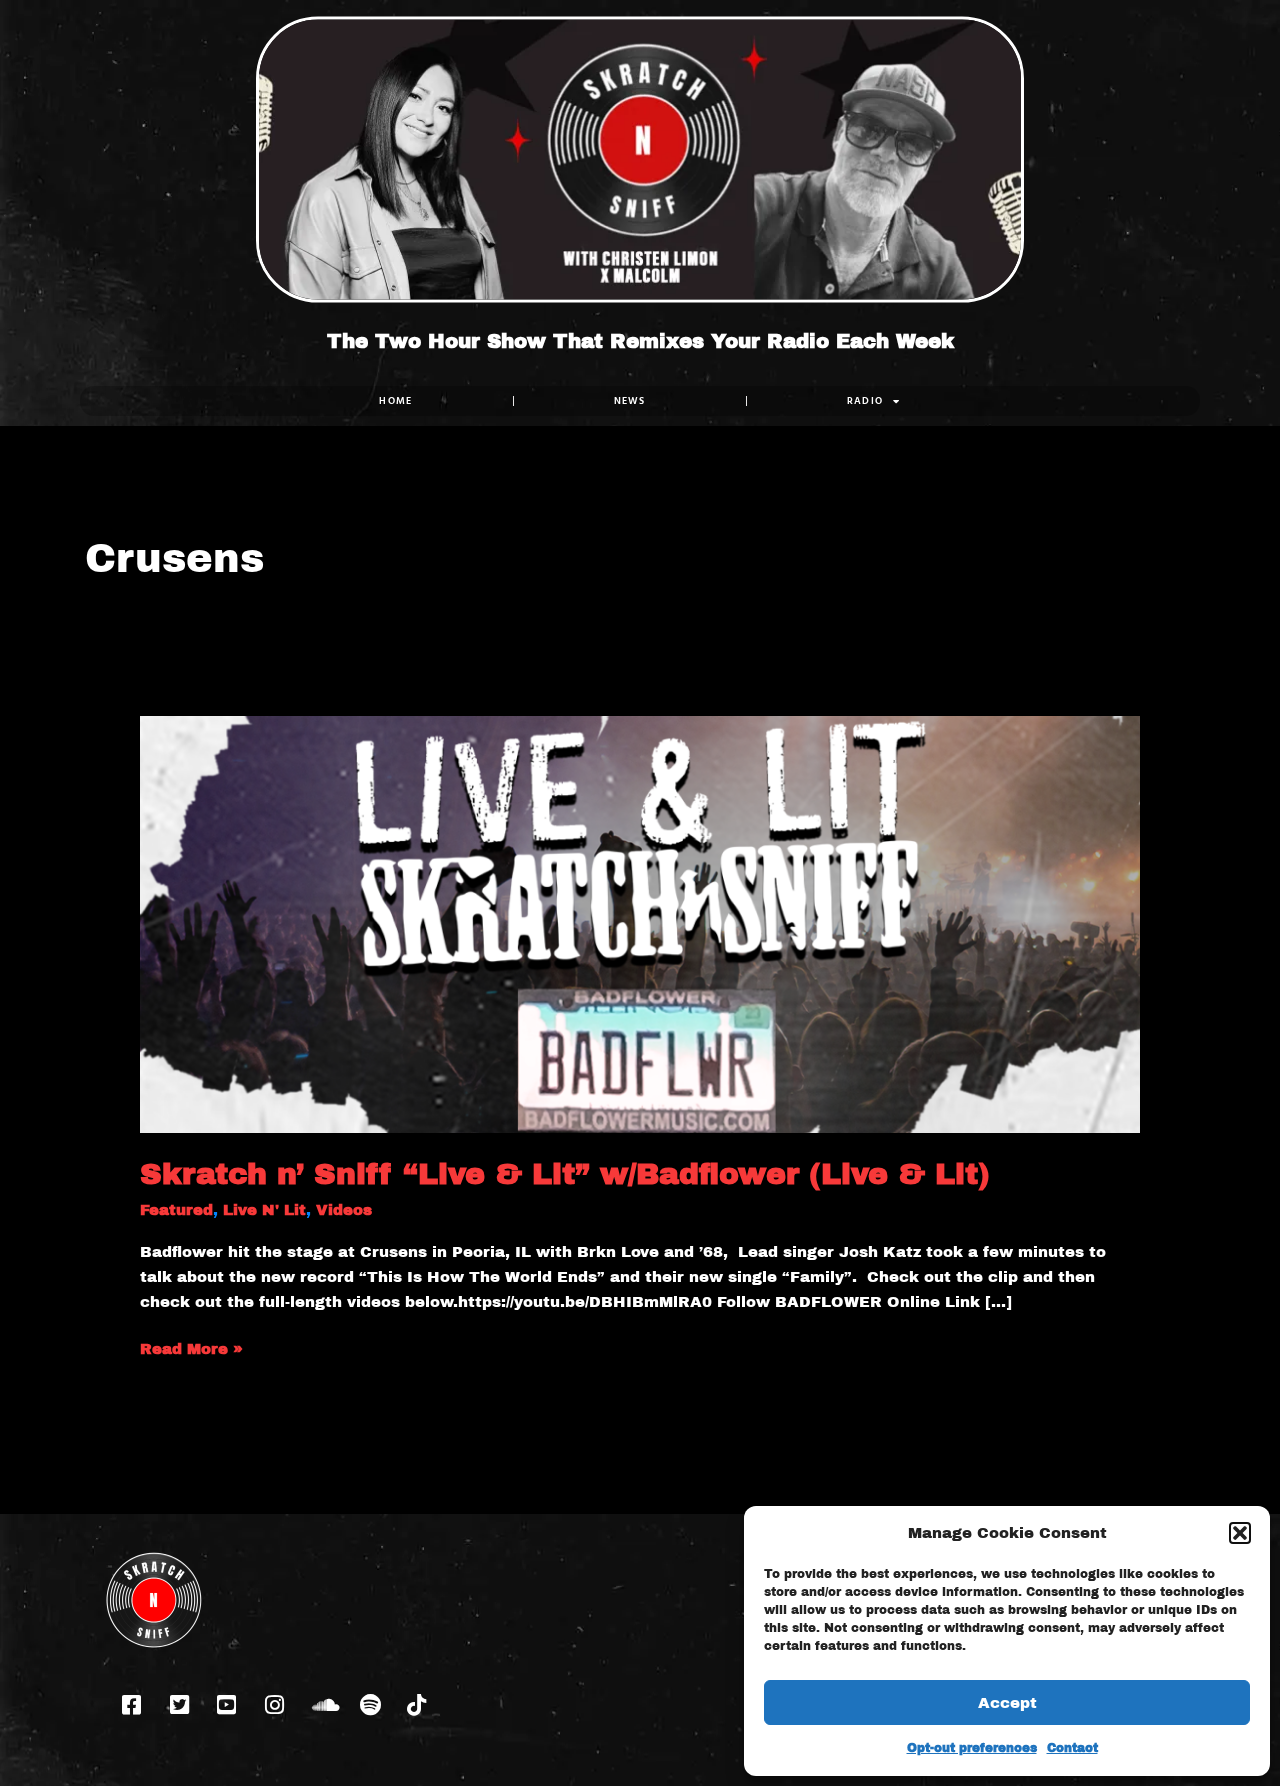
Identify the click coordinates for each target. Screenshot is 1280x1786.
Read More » (191, 1347)
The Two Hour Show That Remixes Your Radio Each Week (640, 341)
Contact (1072, 1748)
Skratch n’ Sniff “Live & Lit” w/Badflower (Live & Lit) (565, 1174)
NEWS (630, 400)
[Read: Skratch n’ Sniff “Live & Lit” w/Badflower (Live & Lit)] (640, 923)
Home (395, 400)
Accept (1007, 1703)
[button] (1240, 1533)
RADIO (865, 400)
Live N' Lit (264, 1210)
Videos (344, 1210)
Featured (176, 1210)
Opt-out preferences (972, 1748)
